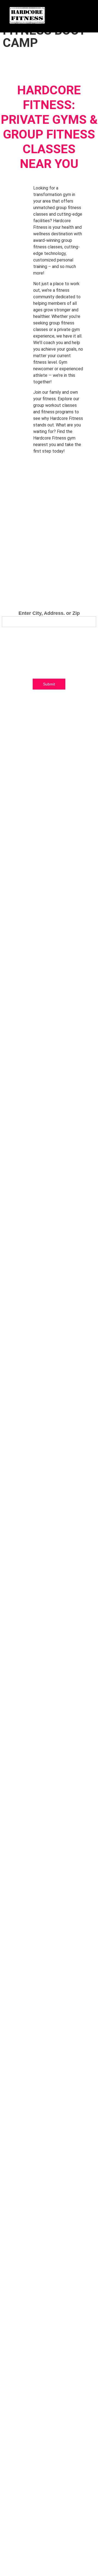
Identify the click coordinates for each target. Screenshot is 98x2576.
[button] (86, 11)
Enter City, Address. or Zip (49, 613)
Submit (49, 684)
